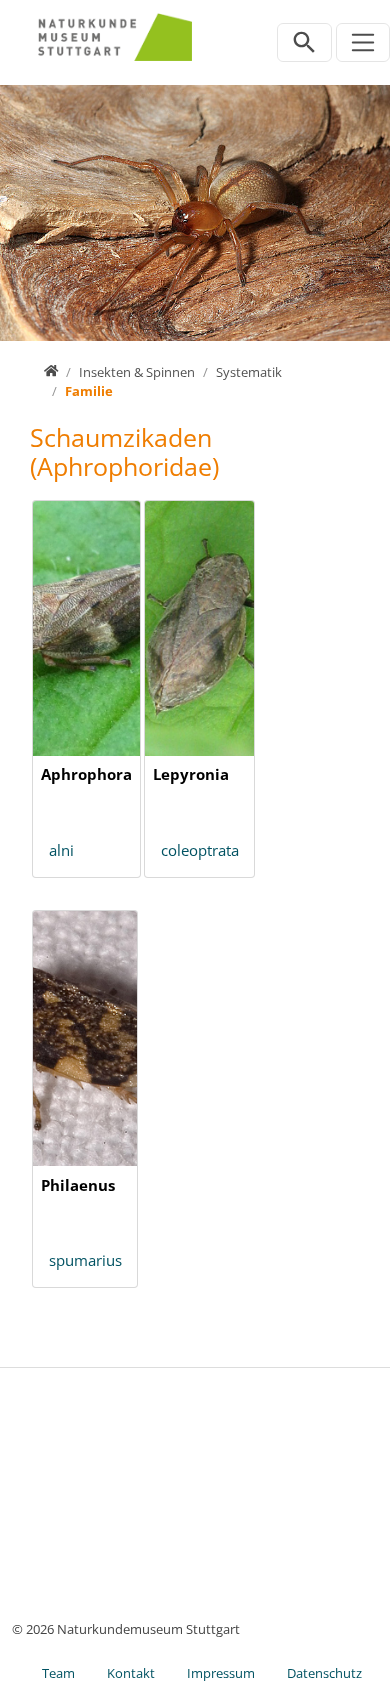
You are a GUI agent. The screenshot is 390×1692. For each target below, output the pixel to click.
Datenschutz (324, 1673)
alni (61, 850)
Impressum (221, 1673)
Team (58, 1673)
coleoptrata (200, 850)
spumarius (85, 1260)
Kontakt (131, 1673)
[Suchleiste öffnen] (304, 42)
